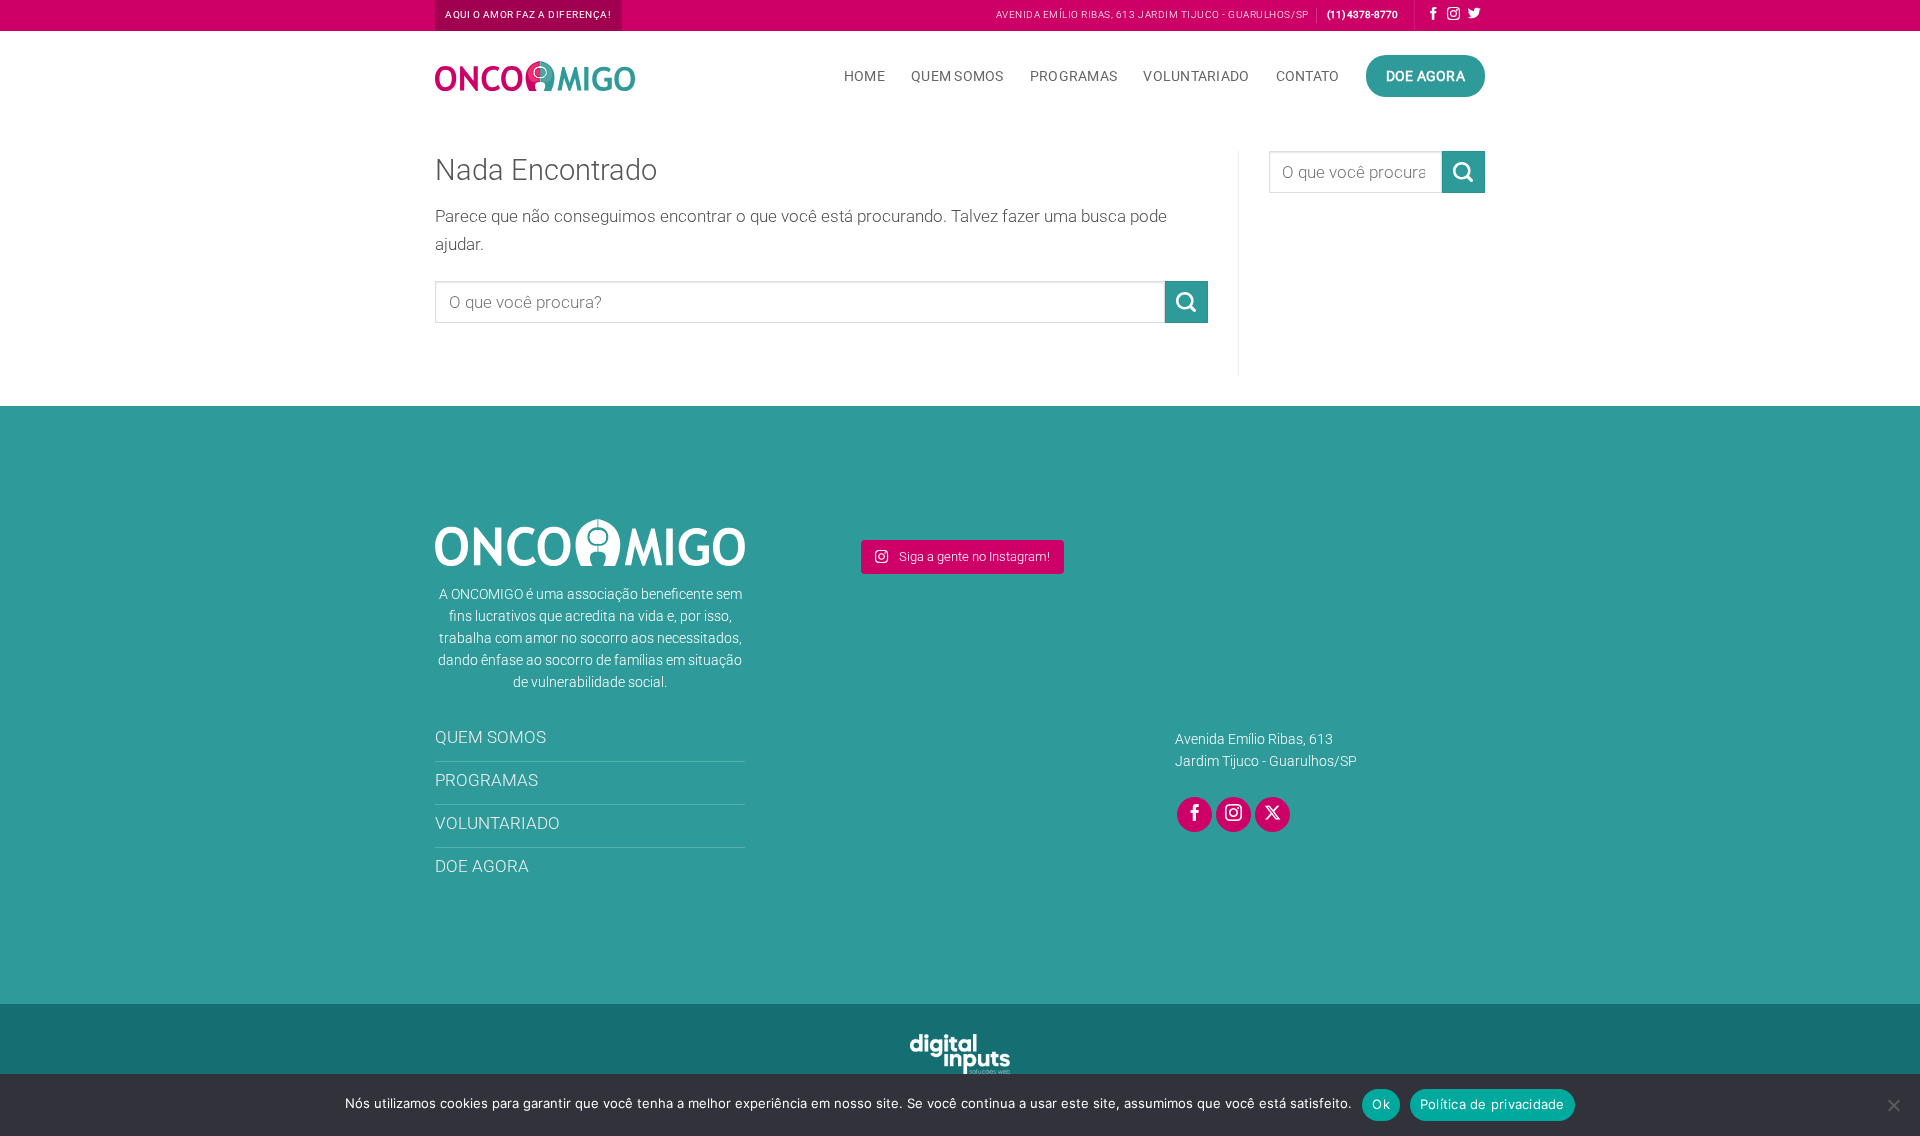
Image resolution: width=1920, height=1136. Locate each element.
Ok (1381, 1104)
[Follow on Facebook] (1433, 14)
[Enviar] (1186, 302)
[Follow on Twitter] (1474, 14)
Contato (1308, 76)
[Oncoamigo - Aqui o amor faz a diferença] (535, 76)
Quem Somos (957, 76)
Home (864, 76)
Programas (1074, 76)
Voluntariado (1196, 76)
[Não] (1893, 1111)
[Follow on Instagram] (1453, 14)
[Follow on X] (1273, 815)
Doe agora (1426, 76)
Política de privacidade (1492, 1104)
